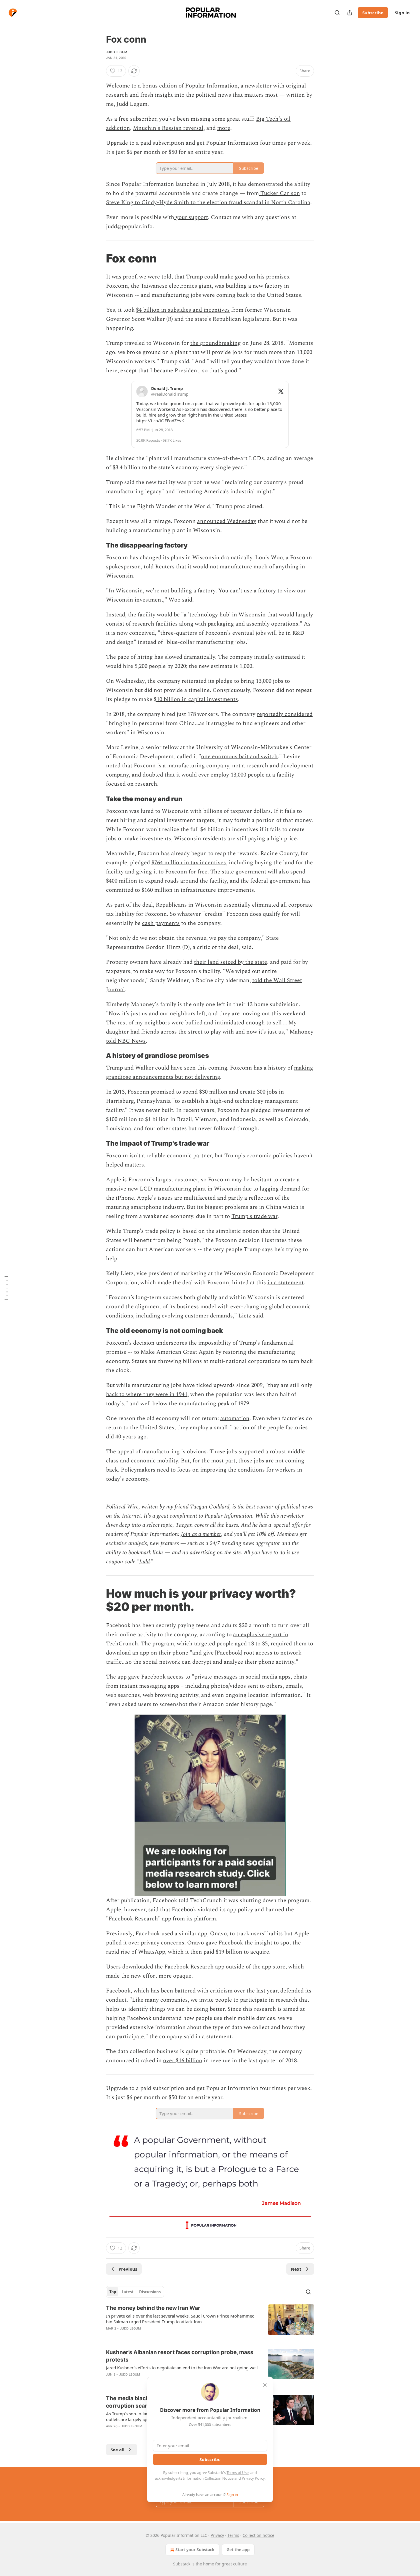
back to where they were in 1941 (147, 1394)
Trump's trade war (254, 1216)
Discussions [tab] (150, 2292)
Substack (182, 2564)
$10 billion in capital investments (196, 699)
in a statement (286, 1283)
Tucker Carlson (279, 193)
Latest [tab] (128, 2292)
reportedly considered (285, 714)
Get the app (238, 2550)
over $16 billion (183, 2061)
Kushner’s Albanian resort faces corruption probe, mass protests (180, 2356)
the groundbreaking (216, 343)
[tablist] (135, 2292)
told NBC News (126, 1041)
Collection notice (258, 2535)
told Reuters (159, 567)
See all (118, 2450)
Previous (128, 2269)
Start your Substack (195, 2550)
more (224, 128)
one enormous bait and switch (239, 757)
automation (235, 1418)
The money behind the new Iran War (153, 2308)
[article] (210, 2322)
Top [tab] (113, 2292)
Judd (144, 1562)
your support (191, 217)
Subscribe (373, 13)
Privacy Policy (253, 2478)
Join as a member (201, 1534)
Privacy (217, 2535)
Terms (233, 2535)
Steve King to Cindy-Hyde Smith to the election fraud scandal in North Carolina (208, 202)
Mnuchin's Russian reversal (168, 128)
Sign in (402, 13)
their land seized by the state (231, 962)
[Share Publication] (350, 13)
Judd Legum (117, 52)
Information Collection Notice (208, 2478)
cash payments (161, 923)
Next (296, 2269)
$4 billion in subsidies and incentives (183, 310)
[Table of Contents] (6, 1288)
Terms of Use (238, 2473)
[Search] (337, 13)
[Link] (98, 258)
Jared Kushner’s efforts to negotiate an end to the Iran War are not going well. (182, 2368)
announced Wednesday (227, 521)
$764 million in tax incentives (189, 863)
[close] (265, 2385)
